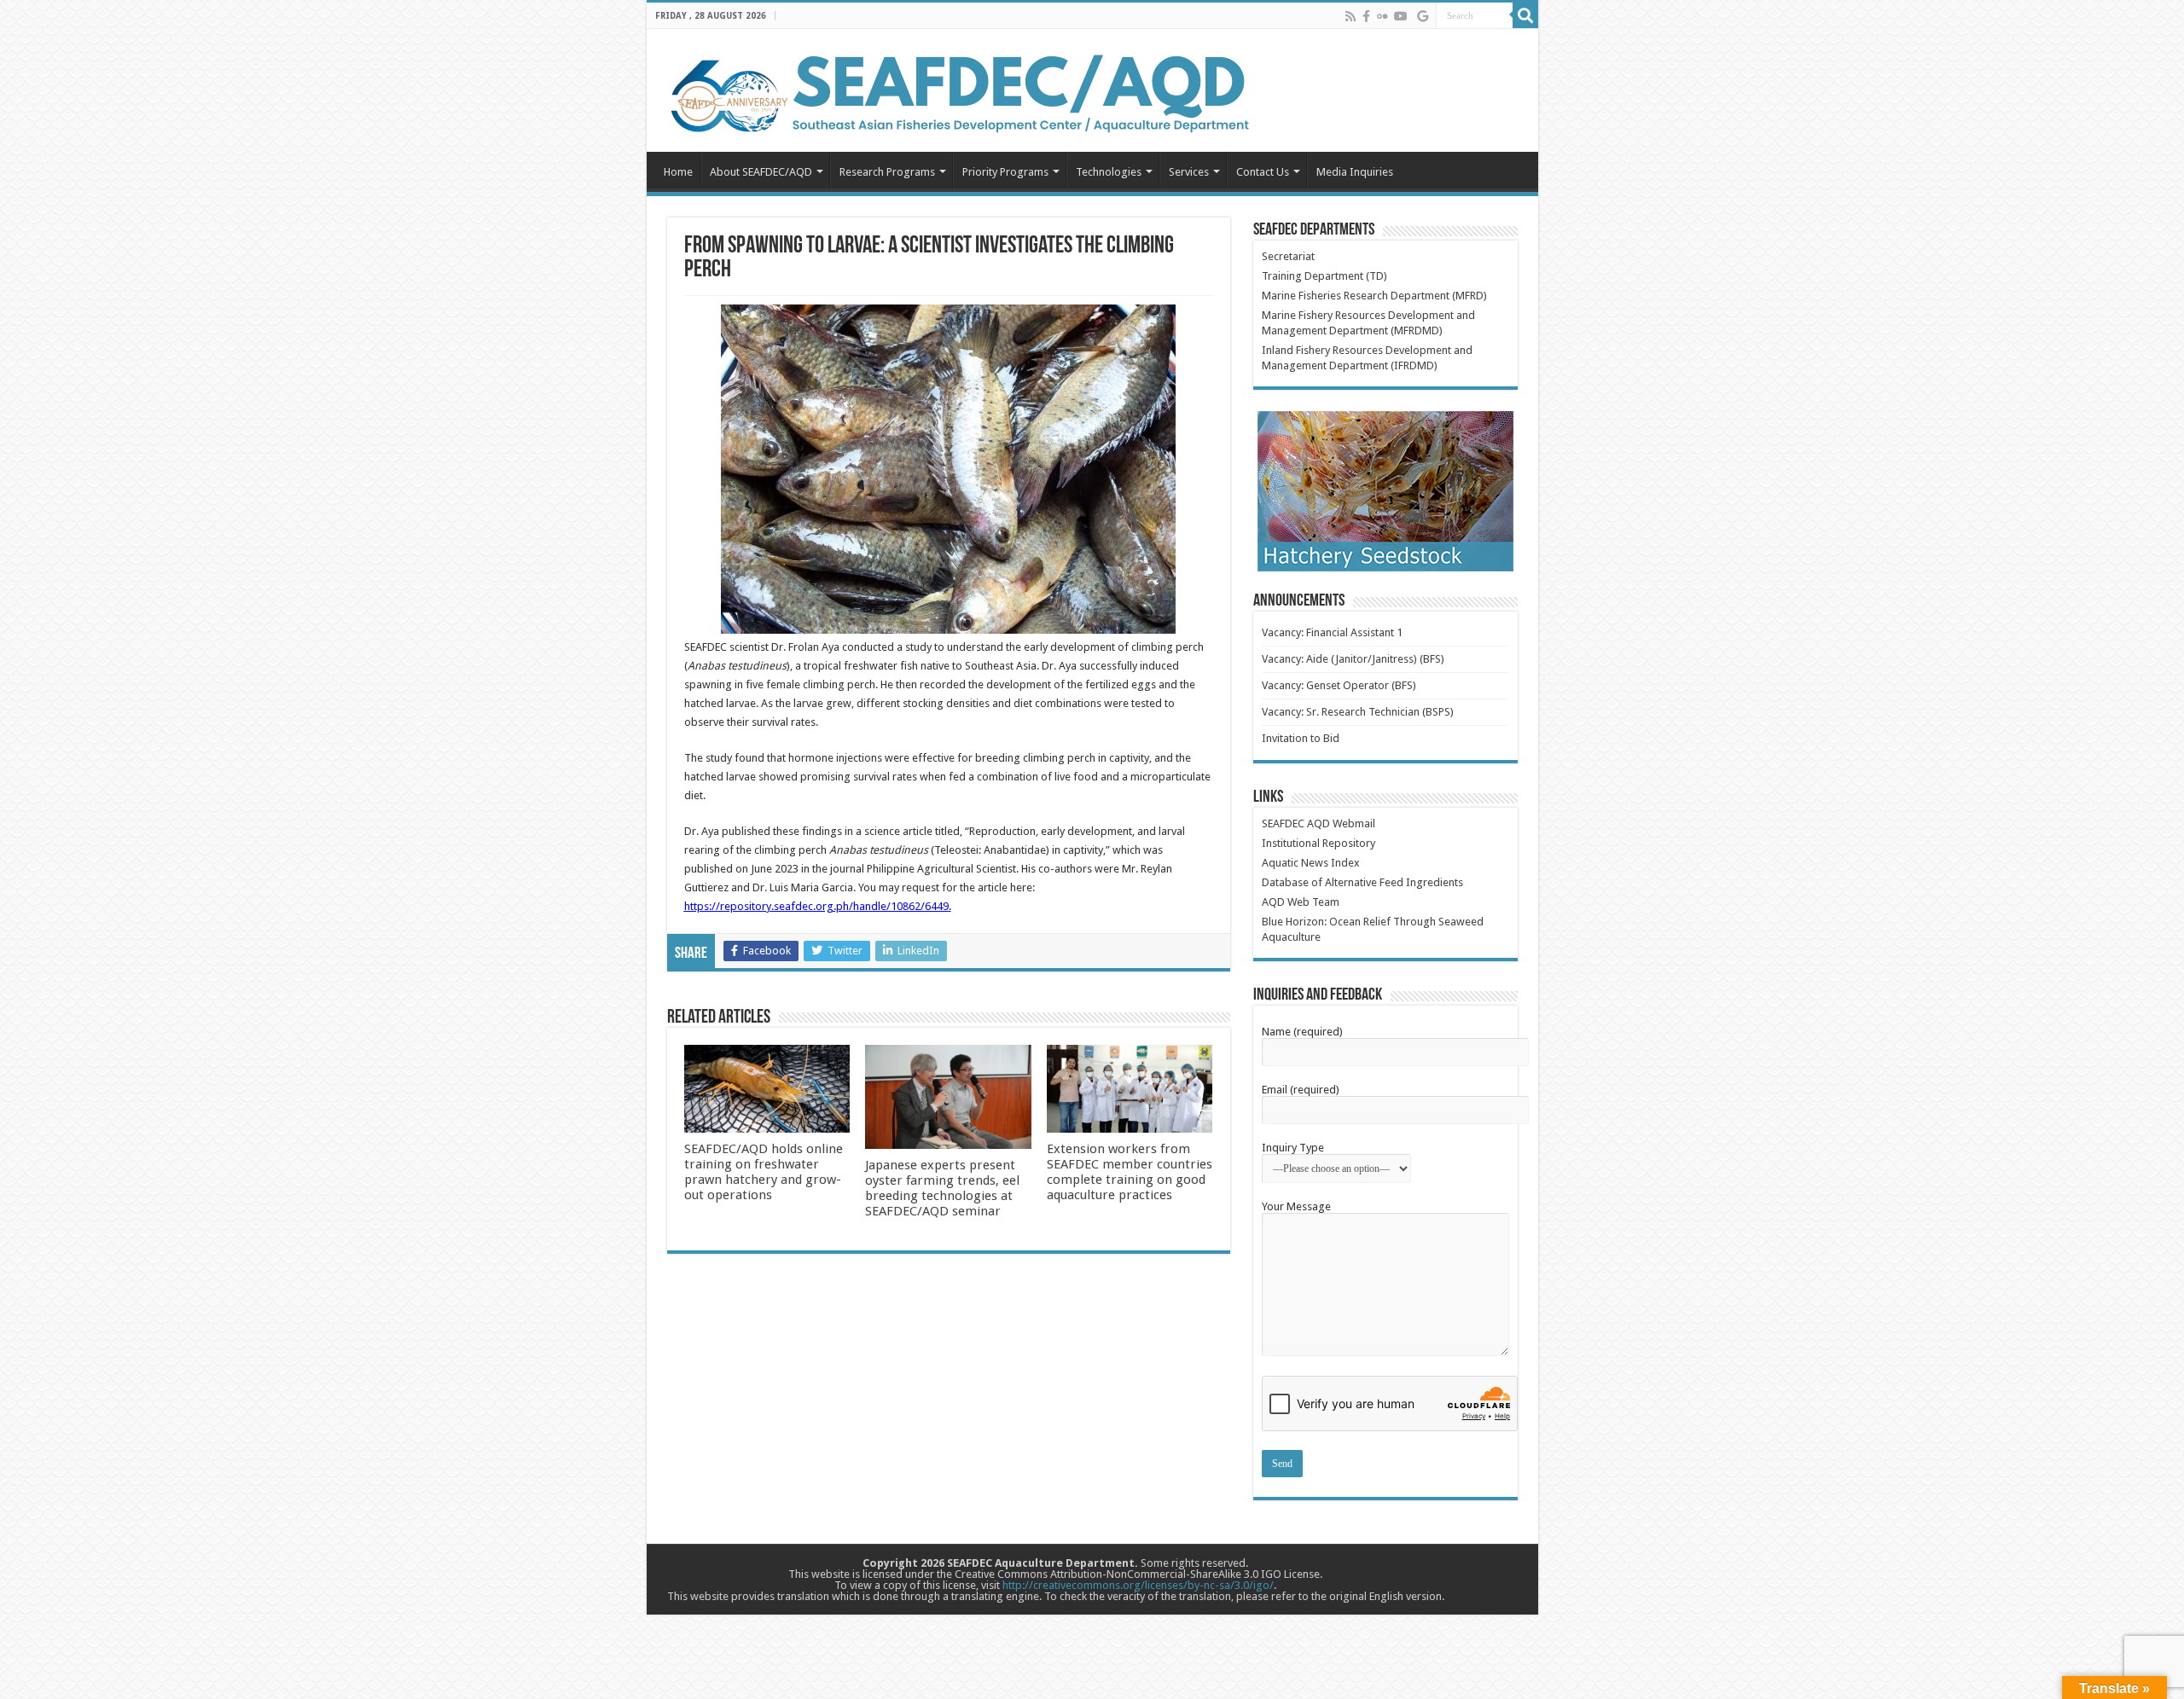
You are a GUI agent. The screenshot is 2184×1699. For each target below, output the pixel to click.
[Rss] (1350, 16)
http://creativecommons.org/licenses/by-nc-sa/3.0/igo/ (1138, 1585)
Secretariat (1288, 256)
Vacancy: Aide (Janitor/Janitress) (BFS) (1353, 659)
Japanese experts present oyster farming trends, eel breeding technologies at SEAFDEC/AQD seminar (942, 1188)
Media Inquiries (1355, 172)
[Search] (1525, 15)
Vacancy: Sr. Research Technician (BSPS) (1358, 712)
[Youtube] (1401, 16)
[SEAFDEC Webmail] (1423, 16)
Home (678, 172)
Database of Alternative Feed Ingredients (1362, 882)
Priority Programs (1005, 172)
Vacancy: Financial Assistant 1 (1332, 632)
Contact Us (1263, 172)
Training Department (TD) (1324, 276)
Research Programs (887, 172)
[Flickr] (1382, 16)
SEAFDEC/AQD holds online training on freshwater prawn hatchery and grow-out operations (764, 1172)
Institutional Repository (1319, 843)
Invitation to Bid (1301, 738)
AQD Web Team (1301, 902)
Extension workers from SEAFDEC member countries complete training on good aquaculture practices (1130, 1172)
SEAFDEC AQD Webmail (1319, 823)
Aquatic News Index (1311, 863)
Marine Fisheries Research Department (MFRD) (1374, 296)
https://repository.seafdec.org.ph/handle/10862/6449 (816, 906)
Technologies (1109, 172)
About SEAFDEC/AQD (761, 172)
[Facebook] (1366, 16)
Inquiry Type (1293, 1148)
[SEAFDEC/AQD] (958, 91)
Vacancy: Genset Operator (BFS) (1339, 685)
